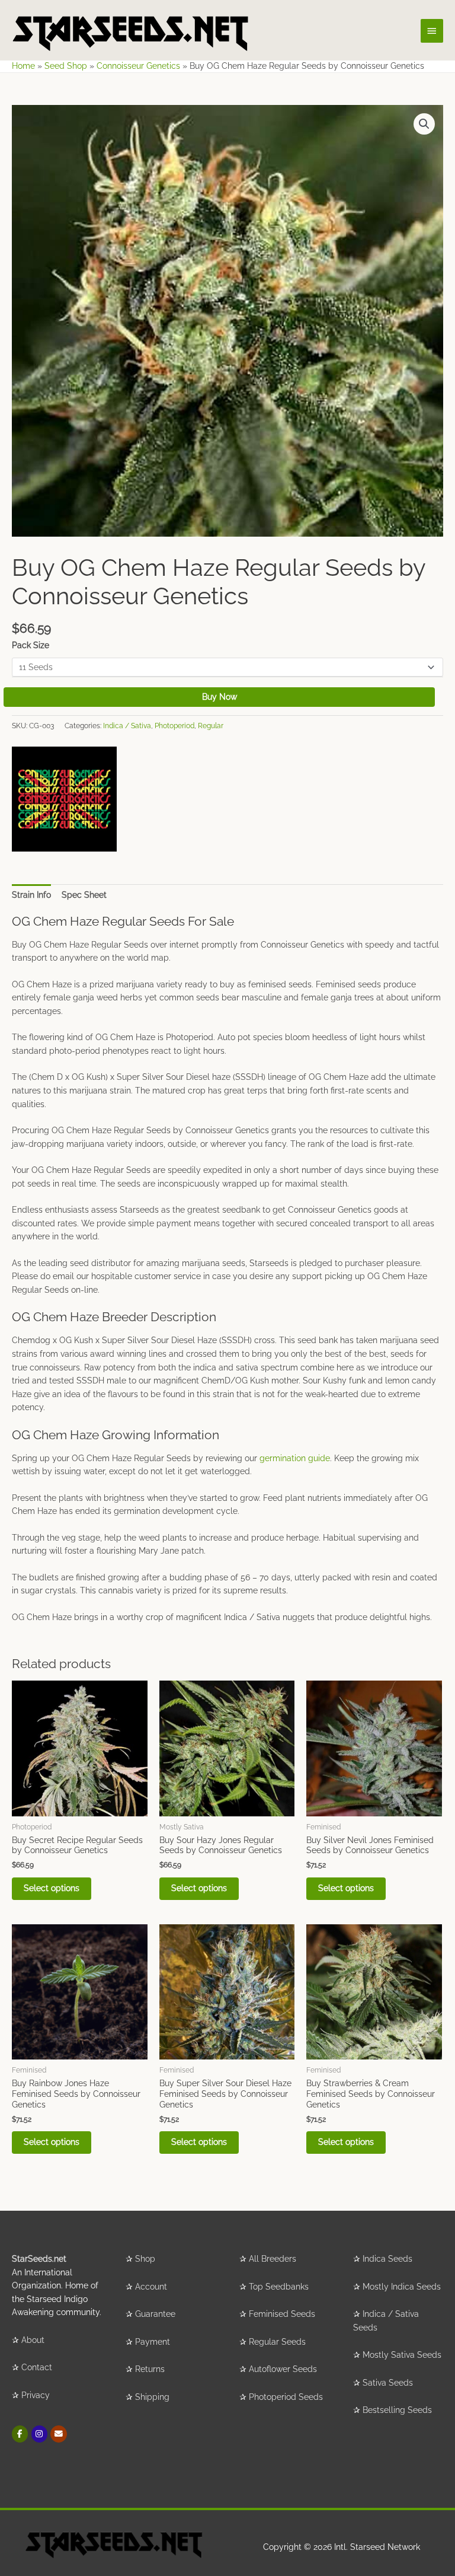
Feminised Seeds (282, 2314)
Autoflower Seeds (283, 2369)
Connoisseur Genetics (138, 66)
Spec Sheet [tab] (84, 895)
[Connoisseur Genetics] (64, 799)
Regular (211, 726)
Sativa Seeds (388, 2383)
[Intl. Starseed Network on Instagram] (39, 2434)
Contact (37, 2367)
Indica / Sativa (127, 726)
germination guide (295, 1458)
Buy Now (220, 697)
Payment (153, 2342)
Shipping (152, 2397)
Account (151, 2287)
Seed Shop (66, 66)
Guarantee (155, 2314)
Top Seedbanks (279, 2287)
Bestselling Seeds (397, 2410)
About (33, 2340)
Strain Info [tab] (31, 895)
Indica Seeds (387, 2259)
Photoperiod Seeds (286, 2397)
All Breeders (273, 2259)
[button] (424, 124)
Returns (150, 2369)
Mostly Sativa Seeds (402, 2355)
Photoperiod (174, 726)
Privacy (36, 2395)
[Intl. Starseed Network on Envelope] (58, 2434)
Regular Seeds (277, 2342)
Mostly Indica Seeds (402, 2287)
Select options (52, 1888)
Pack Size (31, 645)
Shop (145, 2259)
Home (23, 66)
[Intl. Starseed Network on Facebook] (20, 2434)
